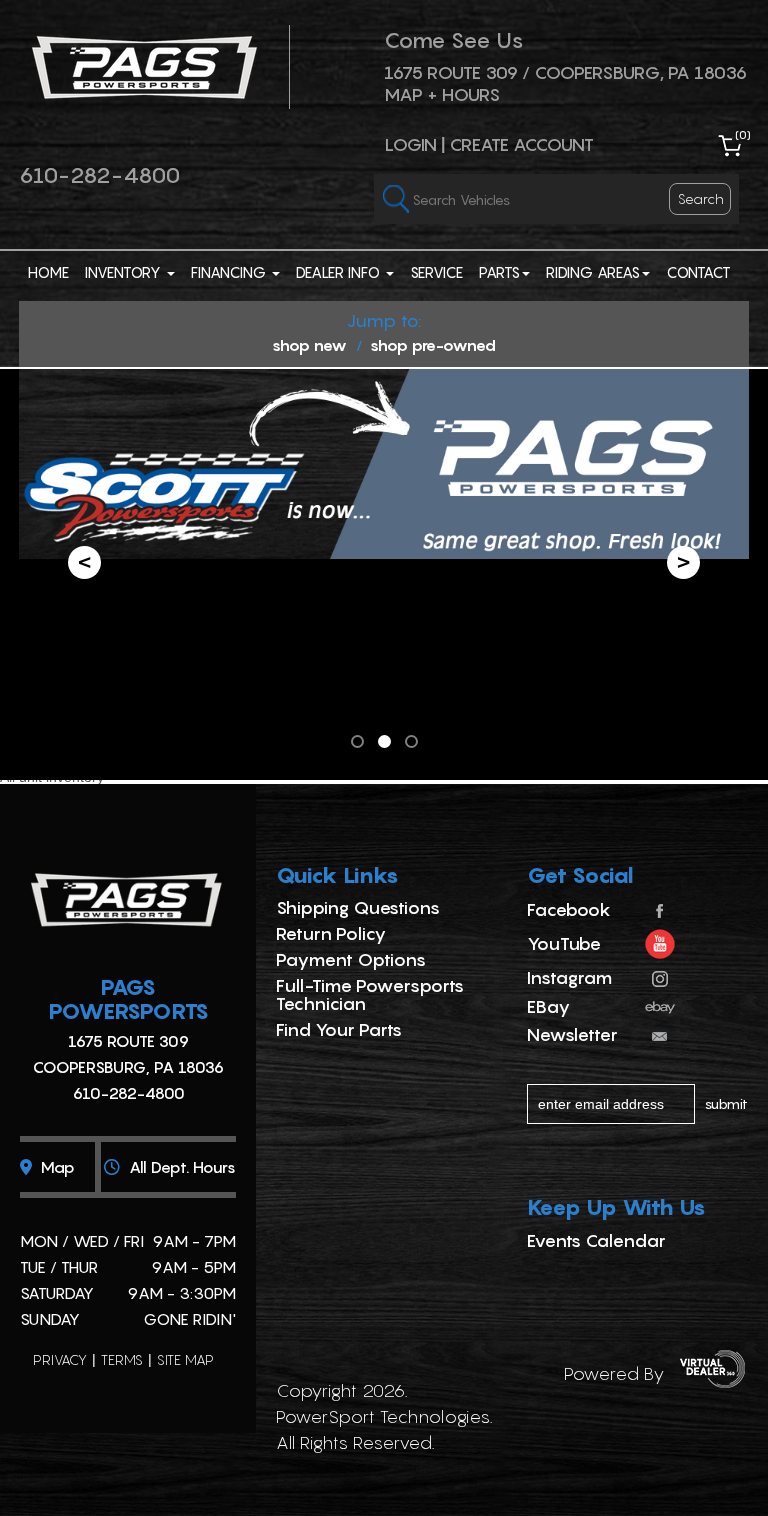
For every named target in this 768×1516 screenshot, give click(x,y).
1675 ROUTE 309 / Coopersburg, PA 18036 (565, 72)
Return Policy (331, 933)
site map (185, 1359)
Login (410, 144)
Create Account (521, 144)
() (743, 134)
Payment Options (351, 959)
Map (56, 1167)
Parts (499, 272)
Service (436, 272)
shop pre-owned (433, 345)
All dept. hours (180, 1167)
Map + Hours (442, 94)
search (701, 198)
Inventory (125, 272)
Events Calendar (596, 1240)
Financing (230, 272)
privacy (60, 1359)
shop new (309, 345)
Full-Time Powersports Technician (370, 994)
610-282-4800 (99, 175)
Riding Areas (593, 272)
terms (122, 1359)
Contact (698, 272)
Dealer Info (340, 272)
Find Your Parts (339, 1029)
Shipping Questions (358, 907)
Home (48, 272)
